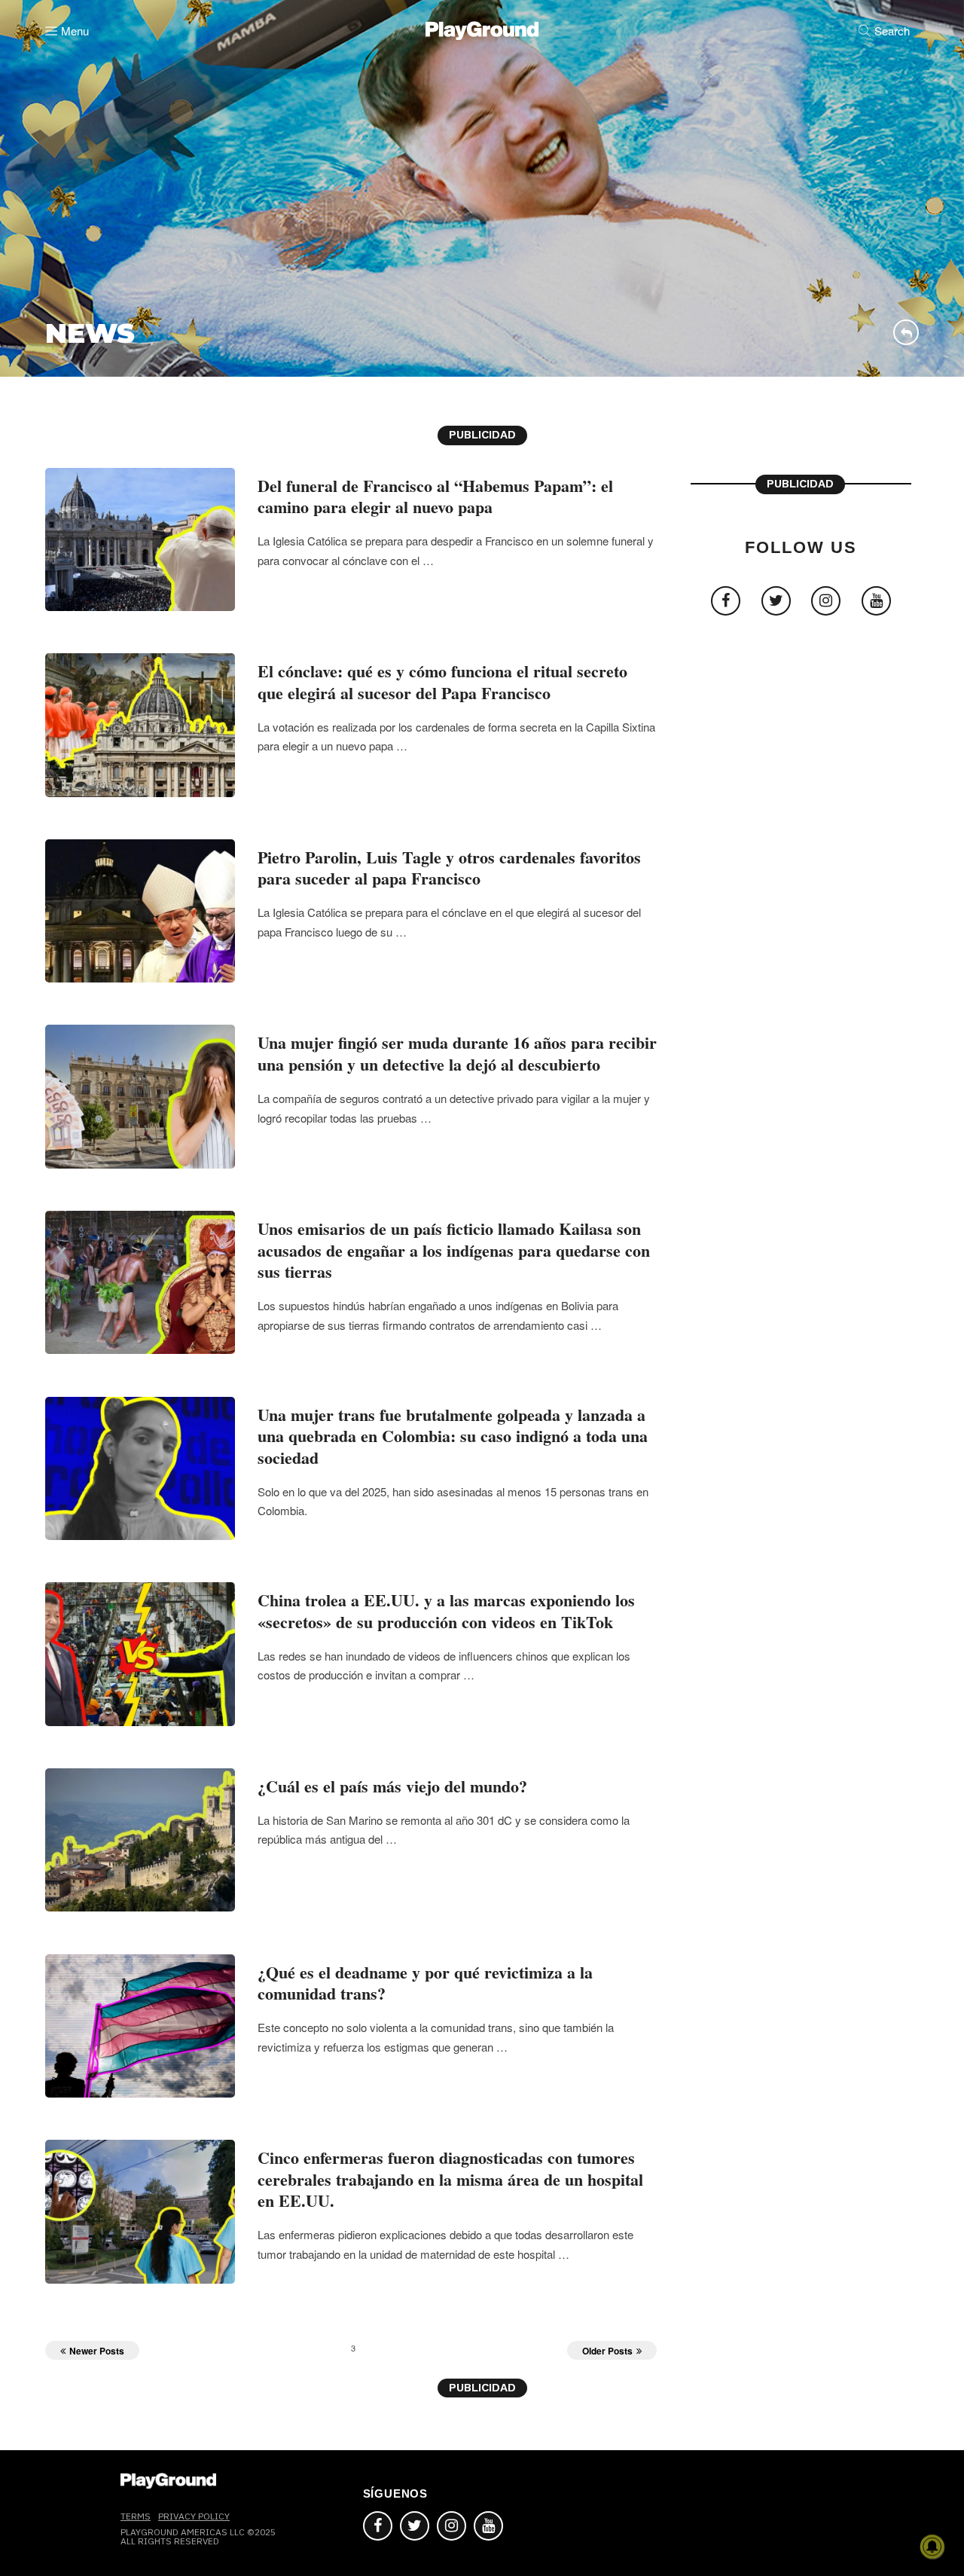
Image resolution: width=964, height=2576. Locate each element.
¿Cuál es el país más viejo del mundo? (392, 1786)
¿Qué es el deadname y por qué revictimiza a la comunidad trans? (425, 1983)
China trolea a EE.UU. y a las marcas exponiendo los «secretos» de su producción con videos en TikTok (446, 1611)
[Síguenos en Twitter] (415, 2526)
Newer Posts (97, 2351)
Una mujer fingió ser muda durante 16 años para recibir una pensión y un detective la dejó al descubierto (457, 1053)
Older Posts (607, 2351)
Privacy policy (194, 2516)
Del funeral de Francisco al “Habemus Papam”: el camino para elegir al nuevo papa (435, 497)
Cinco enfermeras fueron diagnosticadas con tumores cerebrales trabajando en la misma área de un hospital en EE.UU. (450, 2179)
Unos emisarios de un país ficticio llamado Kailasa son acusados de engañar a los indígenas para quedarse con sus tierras (454, 1250)
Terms (136, 2516)
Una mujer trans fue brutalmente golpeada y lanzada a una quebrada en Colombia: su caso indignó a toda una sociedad (453, 1436)
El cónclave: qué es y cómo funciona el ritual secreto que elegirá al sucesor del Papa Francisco (442, 682)
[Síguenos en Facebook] (378, 2526)
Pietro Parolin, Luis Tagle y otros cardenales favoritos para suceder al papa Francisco (449, 868)
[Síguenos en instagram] (451, 2526)
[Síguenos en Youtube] (488, 2526)
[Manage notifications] (932, 2547)
